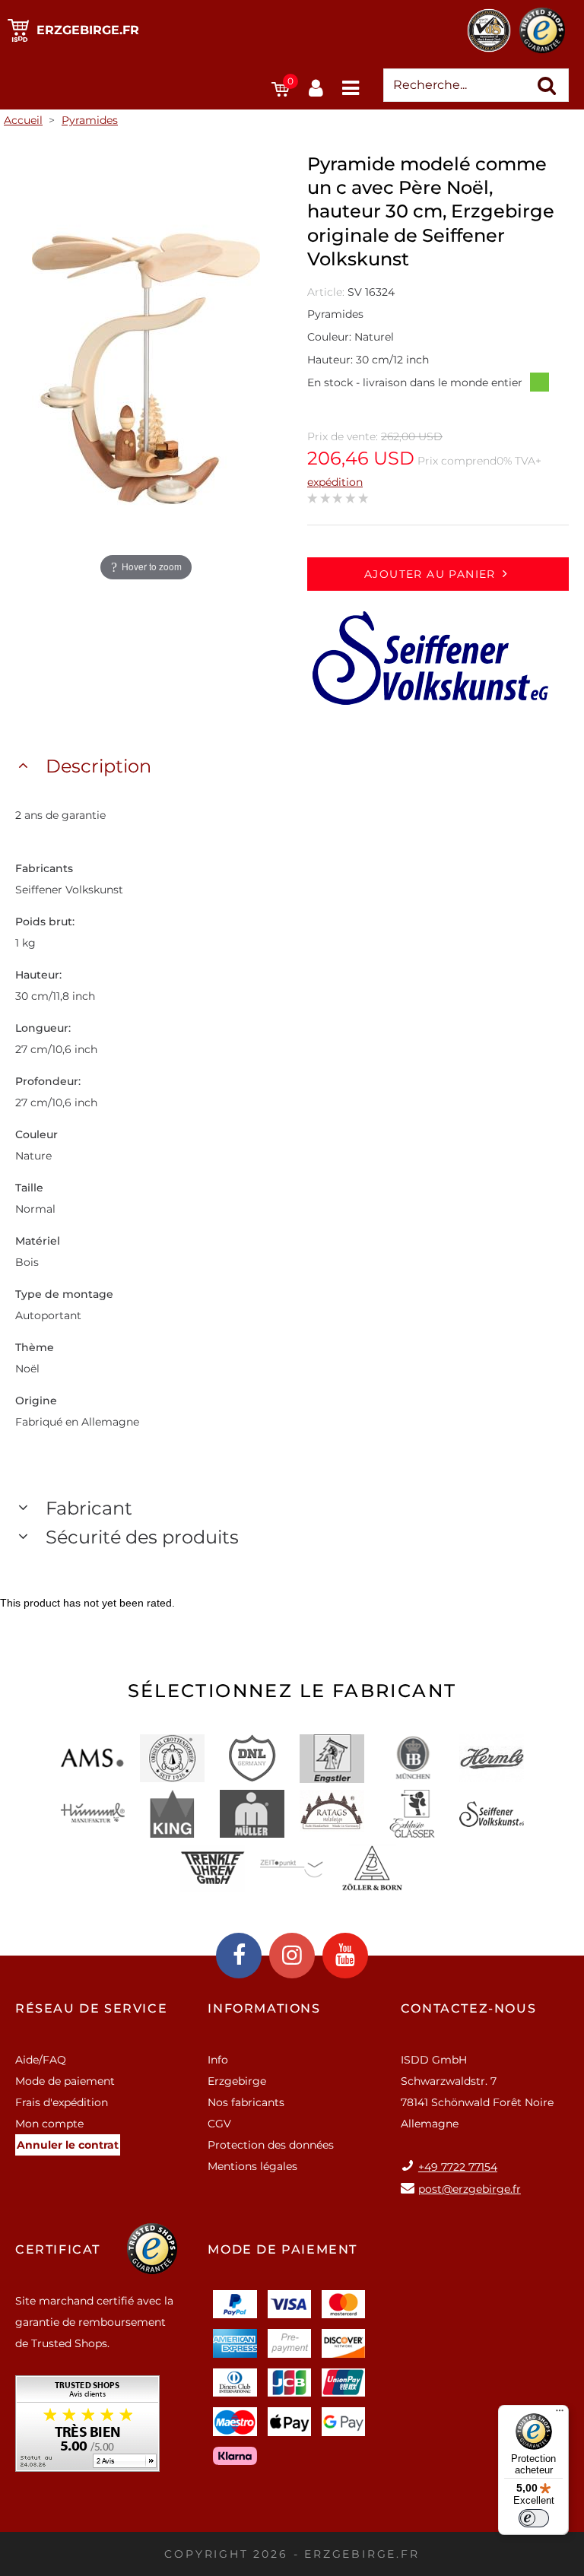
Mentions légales (252, 2166)
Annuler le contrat (68, 2145)
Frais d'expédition (62, 2102)
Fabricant (89, 1508)
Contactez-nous (468, 2008)
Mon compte (49, 2124)
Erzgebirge (237, 2081)
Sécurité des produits (142, 1537)
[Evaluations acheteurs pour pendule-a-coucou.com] (87, 2429)
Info (218, 2060)
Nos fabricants (246, 2102)
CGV (219, 2124)
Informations (264, 2008)
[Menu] (560, 2414)
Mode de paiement (65, 2081)
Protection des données (271, 2145)
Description (98, 766)
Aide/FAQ (41, 2060)
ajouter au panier (430, 574)
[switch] (534, 2518)
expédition (335, 482)
